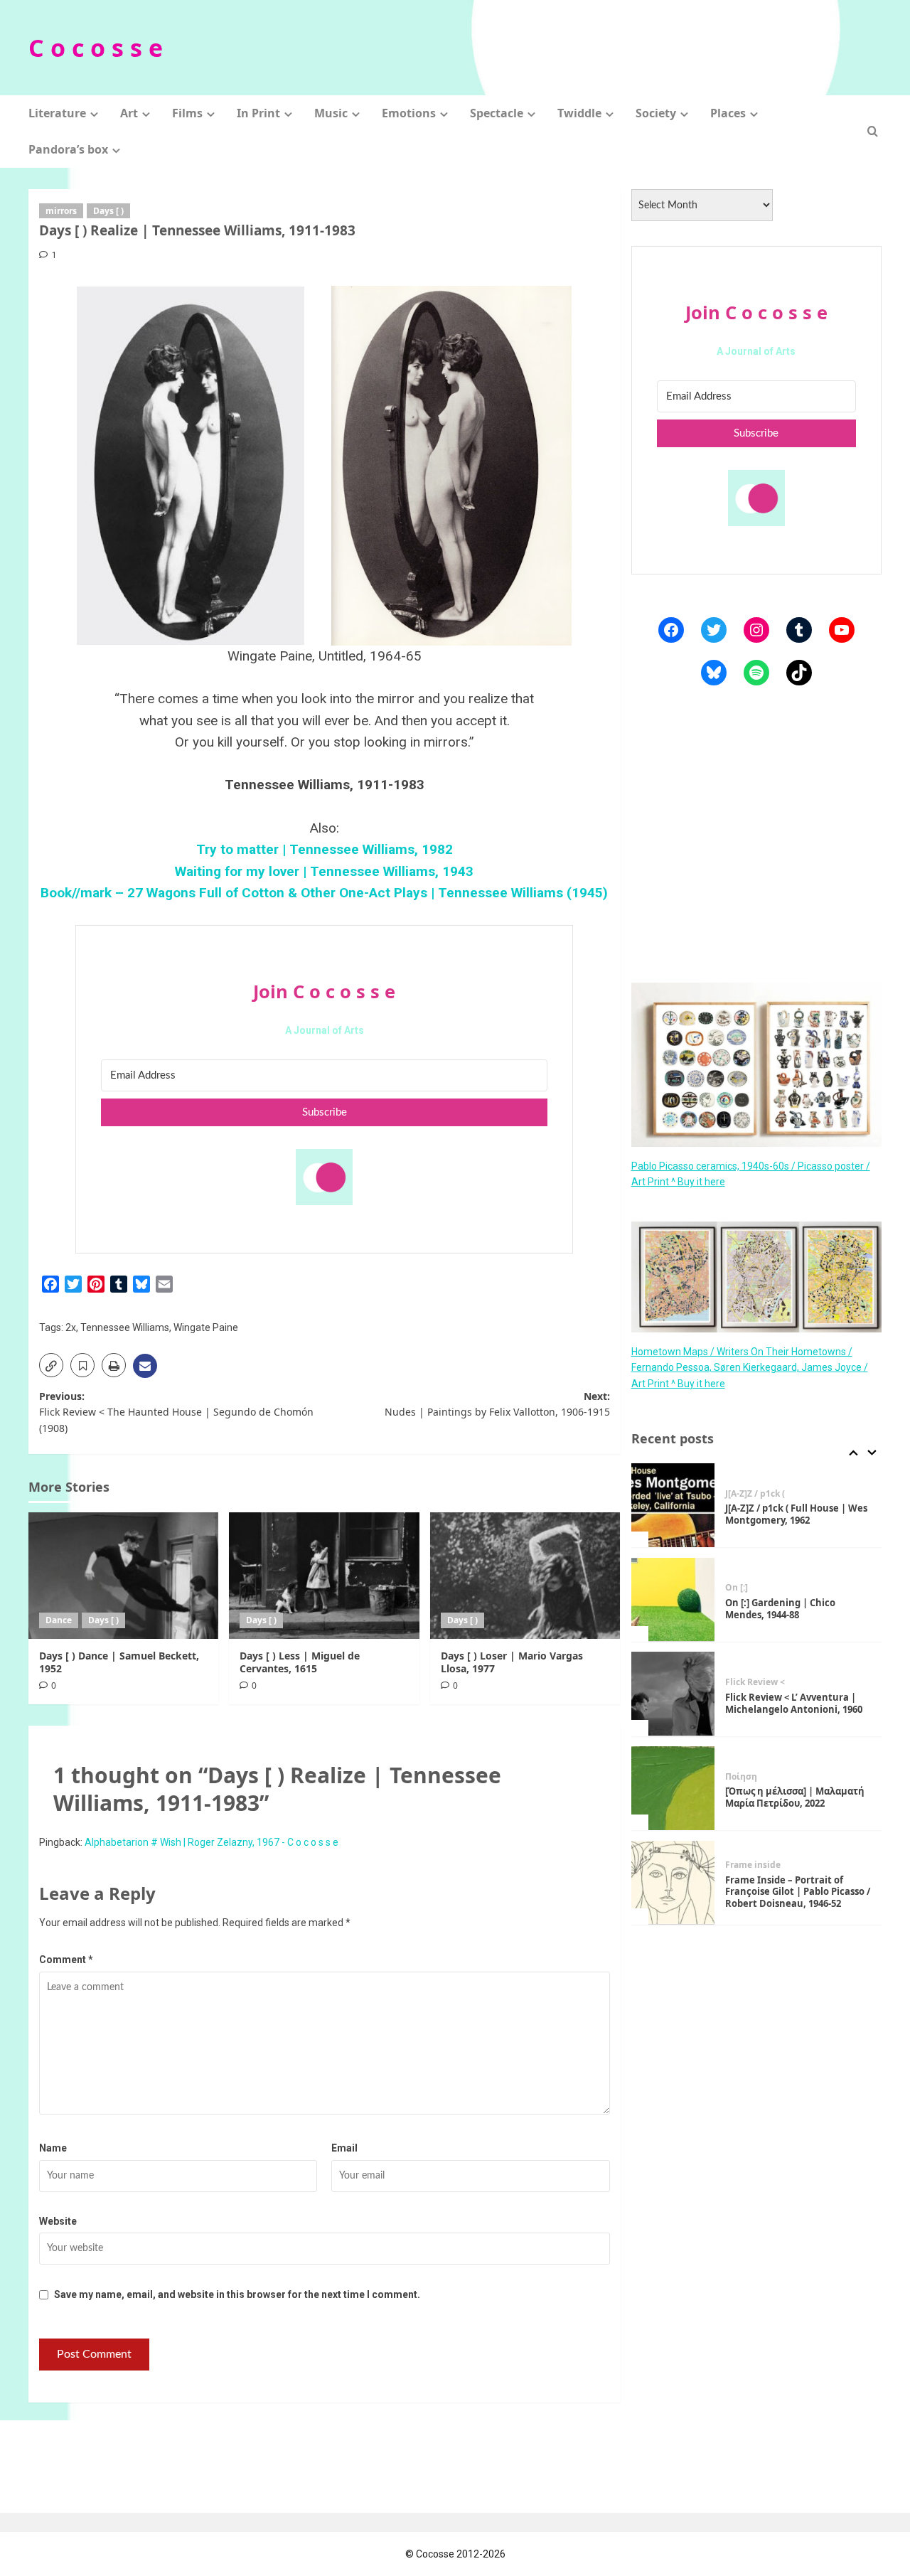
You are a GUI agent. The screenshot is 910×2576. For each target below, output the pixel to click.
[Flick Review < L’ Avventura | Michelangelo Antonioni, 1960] (673, 1694)
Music (331, 113)
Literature (57, 113)
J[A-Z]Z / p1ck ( (755, 1493)
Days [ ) (108, 211)
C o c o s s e (96, 48)
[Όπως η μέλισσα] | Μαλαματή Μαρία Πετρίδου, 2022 (795, 1797)
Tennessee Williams (125, 1327)
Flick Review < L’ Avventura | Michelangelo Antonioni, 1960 (794, 1703)
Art (129, 113)
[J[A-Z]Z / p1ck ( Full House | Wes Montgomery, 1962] (673, 1505)
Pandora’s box (68, 149)
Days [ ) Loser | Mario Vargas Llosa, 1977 (512, 1662)
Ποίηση (741, 1776)
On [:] (737, 1588)
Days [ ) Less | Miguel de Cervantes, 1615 (300, 1662)
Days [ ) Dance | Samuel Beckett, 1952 (119, 1662)
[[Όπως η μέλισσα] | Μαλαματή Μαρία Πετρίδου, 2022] (673, 1788)
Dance (59, 1620)
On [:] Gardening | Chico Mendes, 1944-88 (780, 1608)
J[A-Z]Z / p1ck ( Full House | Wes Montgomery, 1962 (796, 1514)
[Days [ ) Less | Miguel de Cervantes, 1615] (324, 1576)
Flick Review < (755, 1682)
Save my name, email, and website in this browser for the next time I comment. (237, 2294)
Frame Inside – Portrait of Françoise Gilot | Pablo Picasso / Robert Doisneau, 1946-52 (798, 1891)
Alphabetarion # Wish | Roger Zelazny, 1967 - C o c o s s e (212, 1842)
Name (53, 2148)
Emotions (409, 113)
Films (187, 113)
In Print (258, 113)
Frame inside (753, 1864)
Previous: (176, 1412)
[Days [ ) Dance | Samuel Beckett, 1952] (123, 1576)
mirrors (61, 211)
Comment (66, 1960)
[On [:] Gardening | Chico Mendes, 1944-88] (673, 1600)
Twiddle (579, 113)
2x (71, 1327)
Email (344, 2148)
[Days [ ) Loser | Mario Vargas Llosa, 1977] (525, 1576)
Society (656, 113)
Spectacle (497, 113)
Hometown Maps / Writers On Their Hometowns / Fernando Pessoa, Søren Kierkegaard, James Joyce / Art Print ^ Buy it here (750, 1367)
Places (728, 113)
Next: (497, 1404)
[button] (873, 131)
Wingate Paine (206, 1327)
